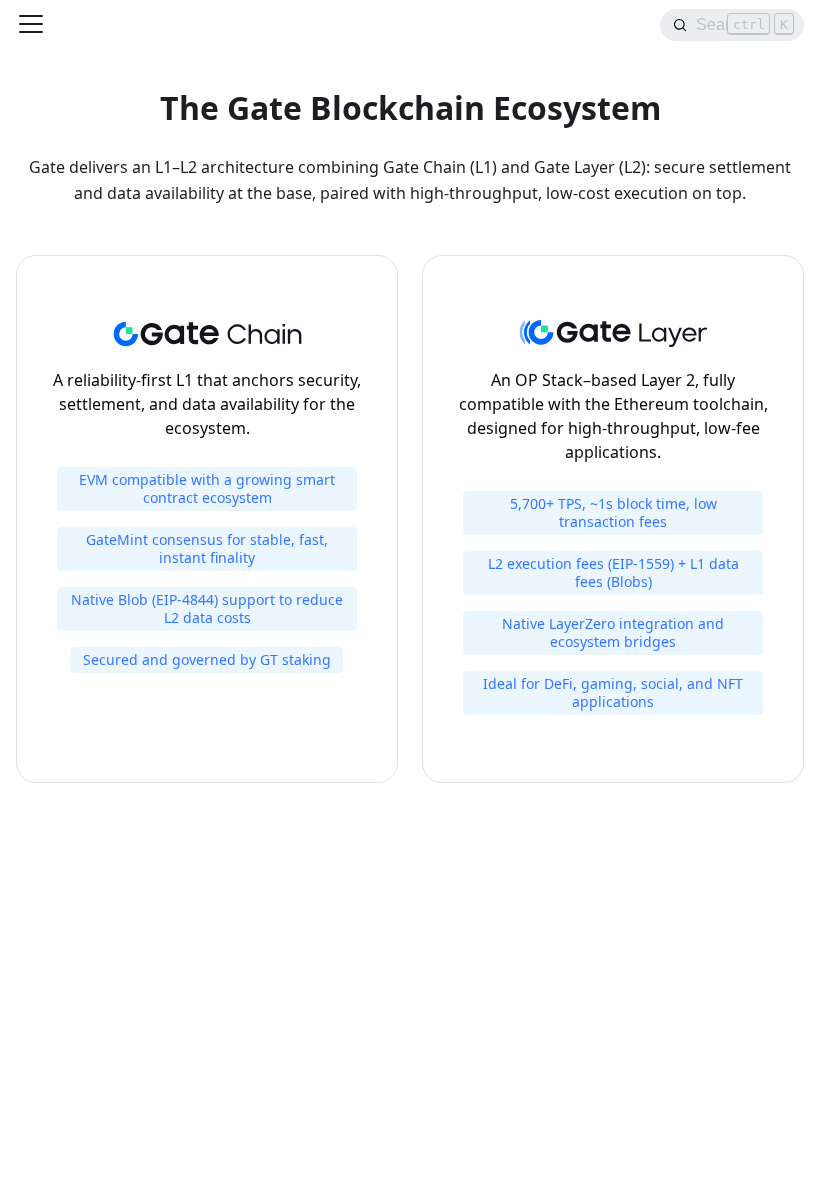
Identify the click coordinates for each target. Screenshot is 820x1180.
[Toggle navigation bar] (31, 24)
